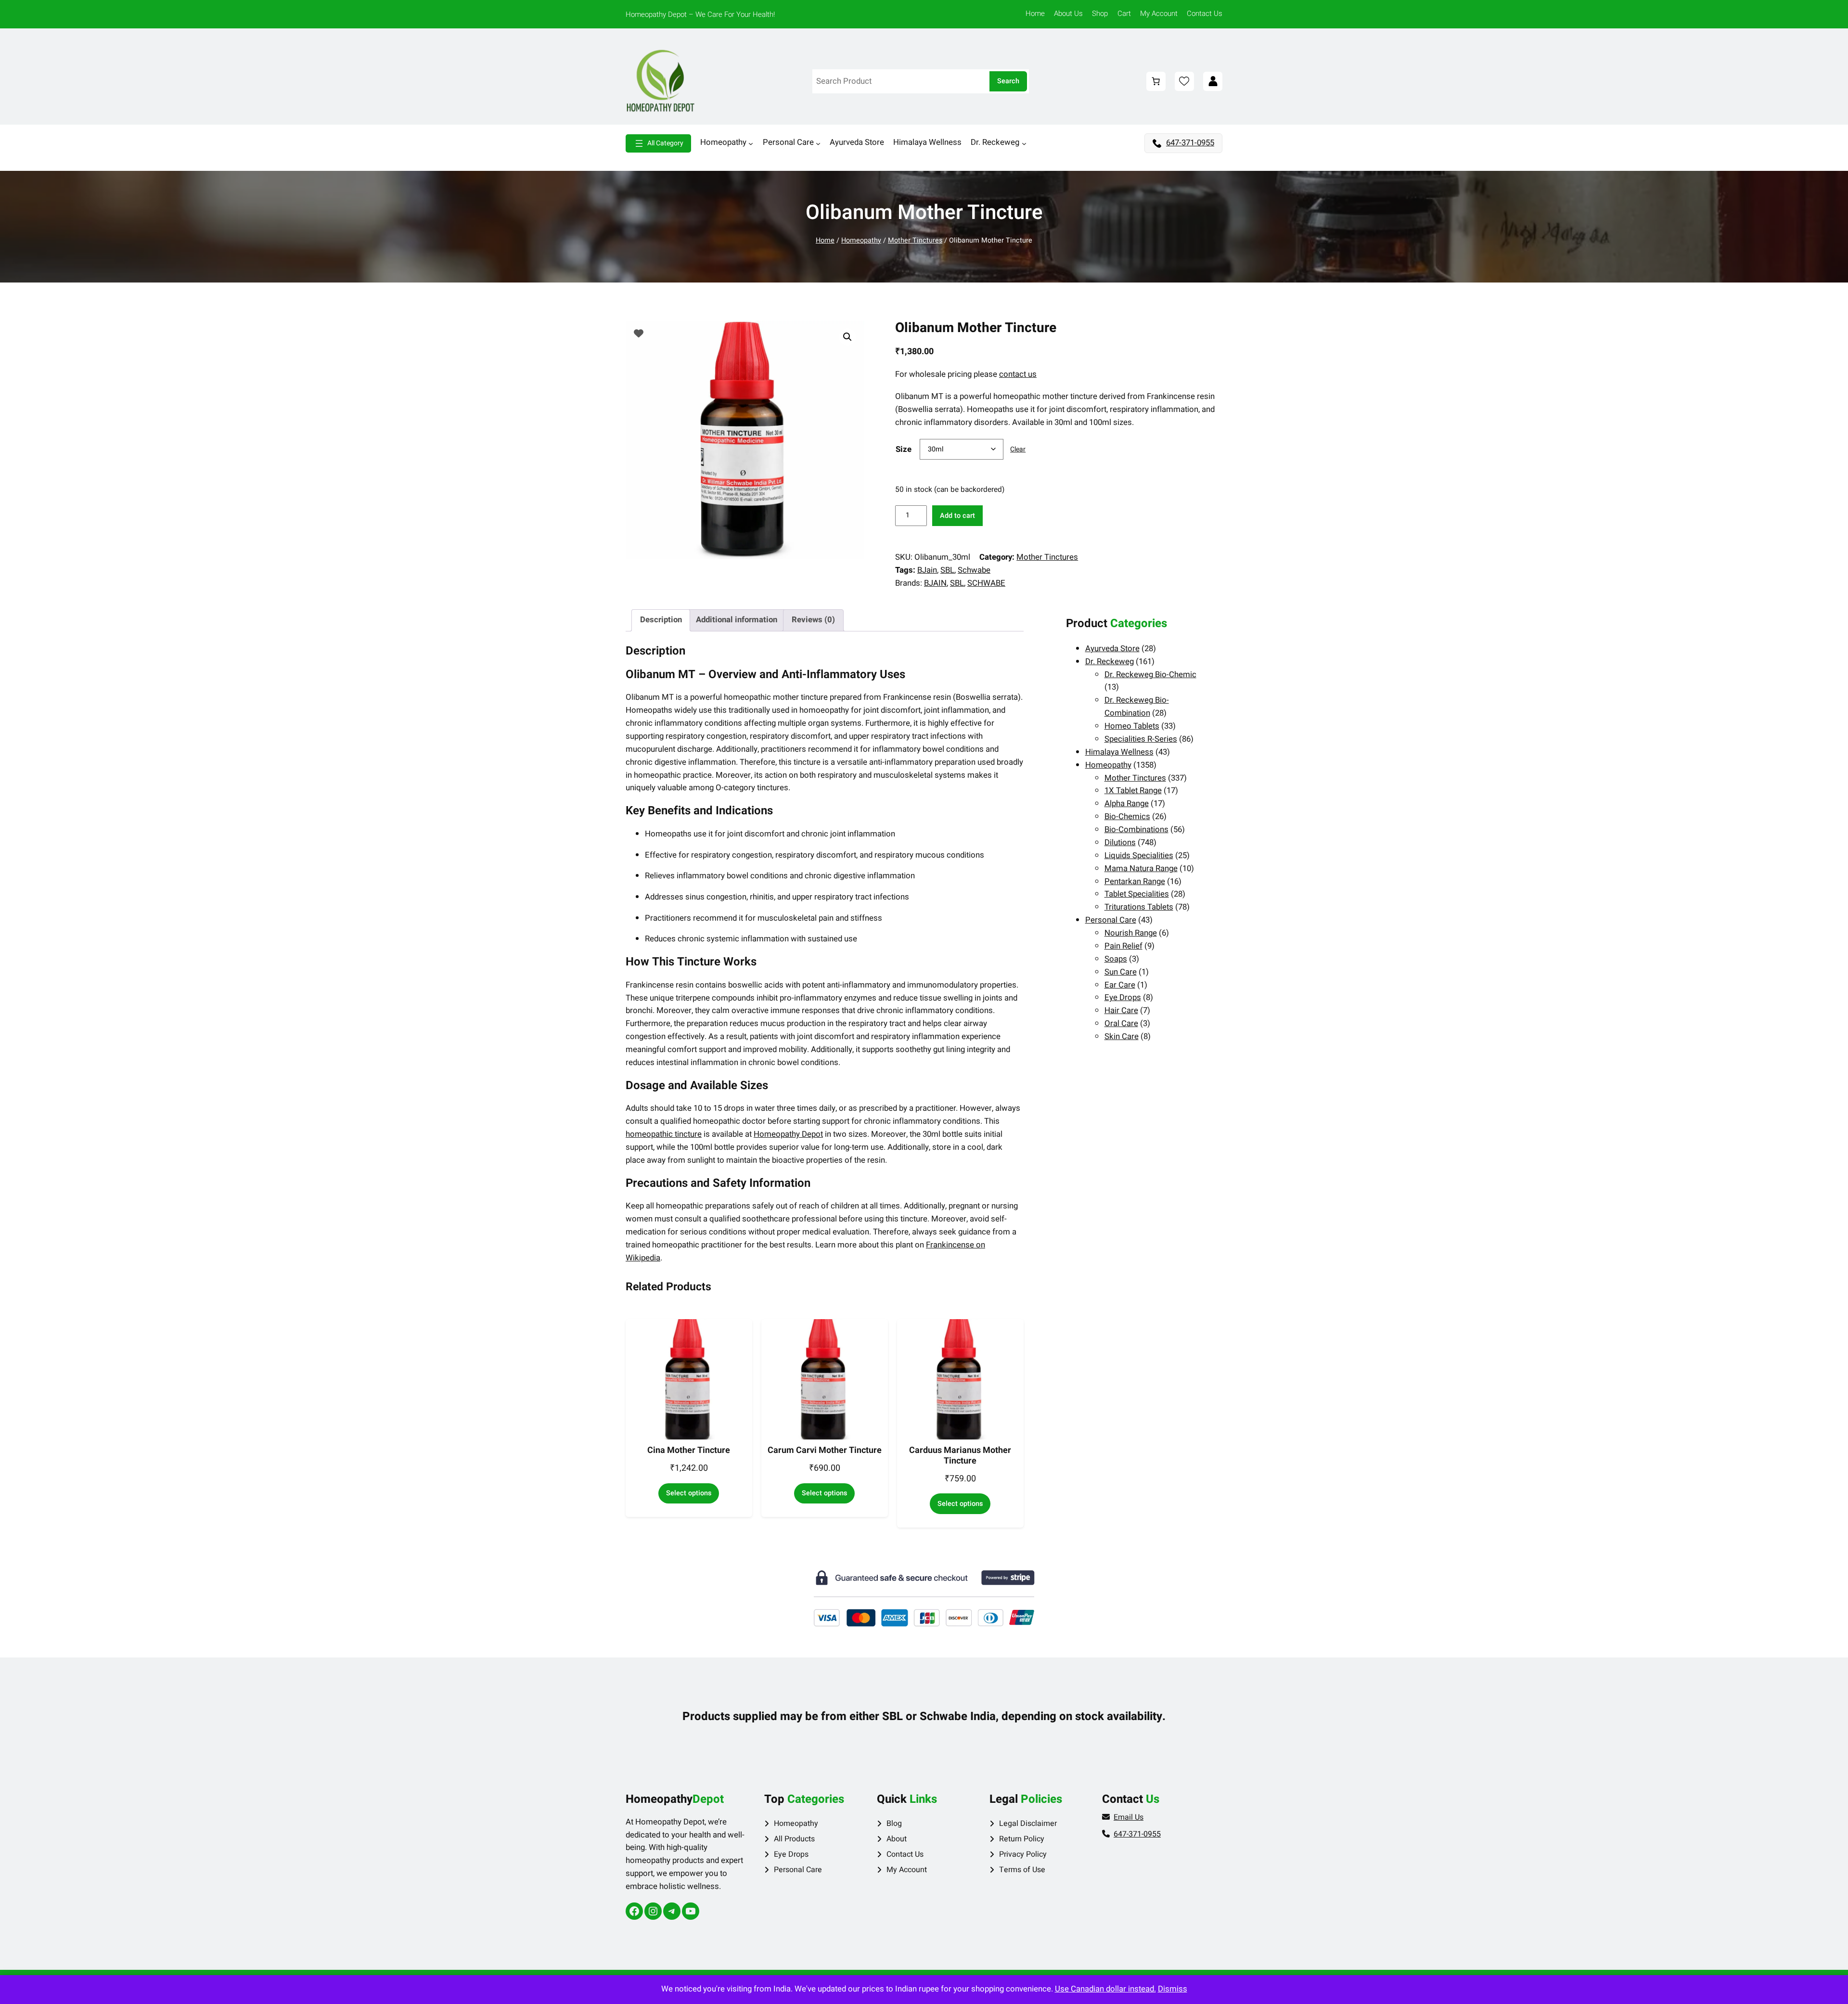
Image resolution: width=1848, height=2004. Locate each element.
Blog (894, 1824)
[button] (847, 337)
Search (1008, 81)
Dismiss (1173, 1989)
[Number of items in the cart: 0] (1156, 81)
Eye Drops (791, 1854)
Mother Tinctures (915, 240)
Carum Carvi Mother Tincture (825, 1451)
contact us (1018, 374)
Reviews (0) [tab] (813, 620)
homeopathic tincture (664, 1134)
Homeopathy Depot (788, 1134)
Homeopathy (861, 240)
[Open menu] (658, 143)
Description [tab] (661, 620)
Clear (1018, 449)
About (897, 1839)
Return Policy (1022, 1839)
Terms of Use (1022, 1870)
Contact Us (905, 1854)
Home (825, 240)
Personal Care (798, 1870)
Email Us (1129, 1817)
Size (904, 449)
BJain (927, 570)
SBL (947, 570)
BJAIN (935, 583)
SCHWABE (986, 583)
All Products (794, 1839)
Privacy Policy (1023, 1854)
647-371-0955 (1190, 143)
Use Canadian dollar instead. (1105, 1989)
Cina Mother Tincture (689, 1451)
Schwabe (974, 570)
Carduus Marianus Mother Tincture (960, 1456)
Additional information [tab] (737, 620)
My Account (907, 1870)
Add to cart (957, 516)
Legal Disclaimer (1028, 1824)
